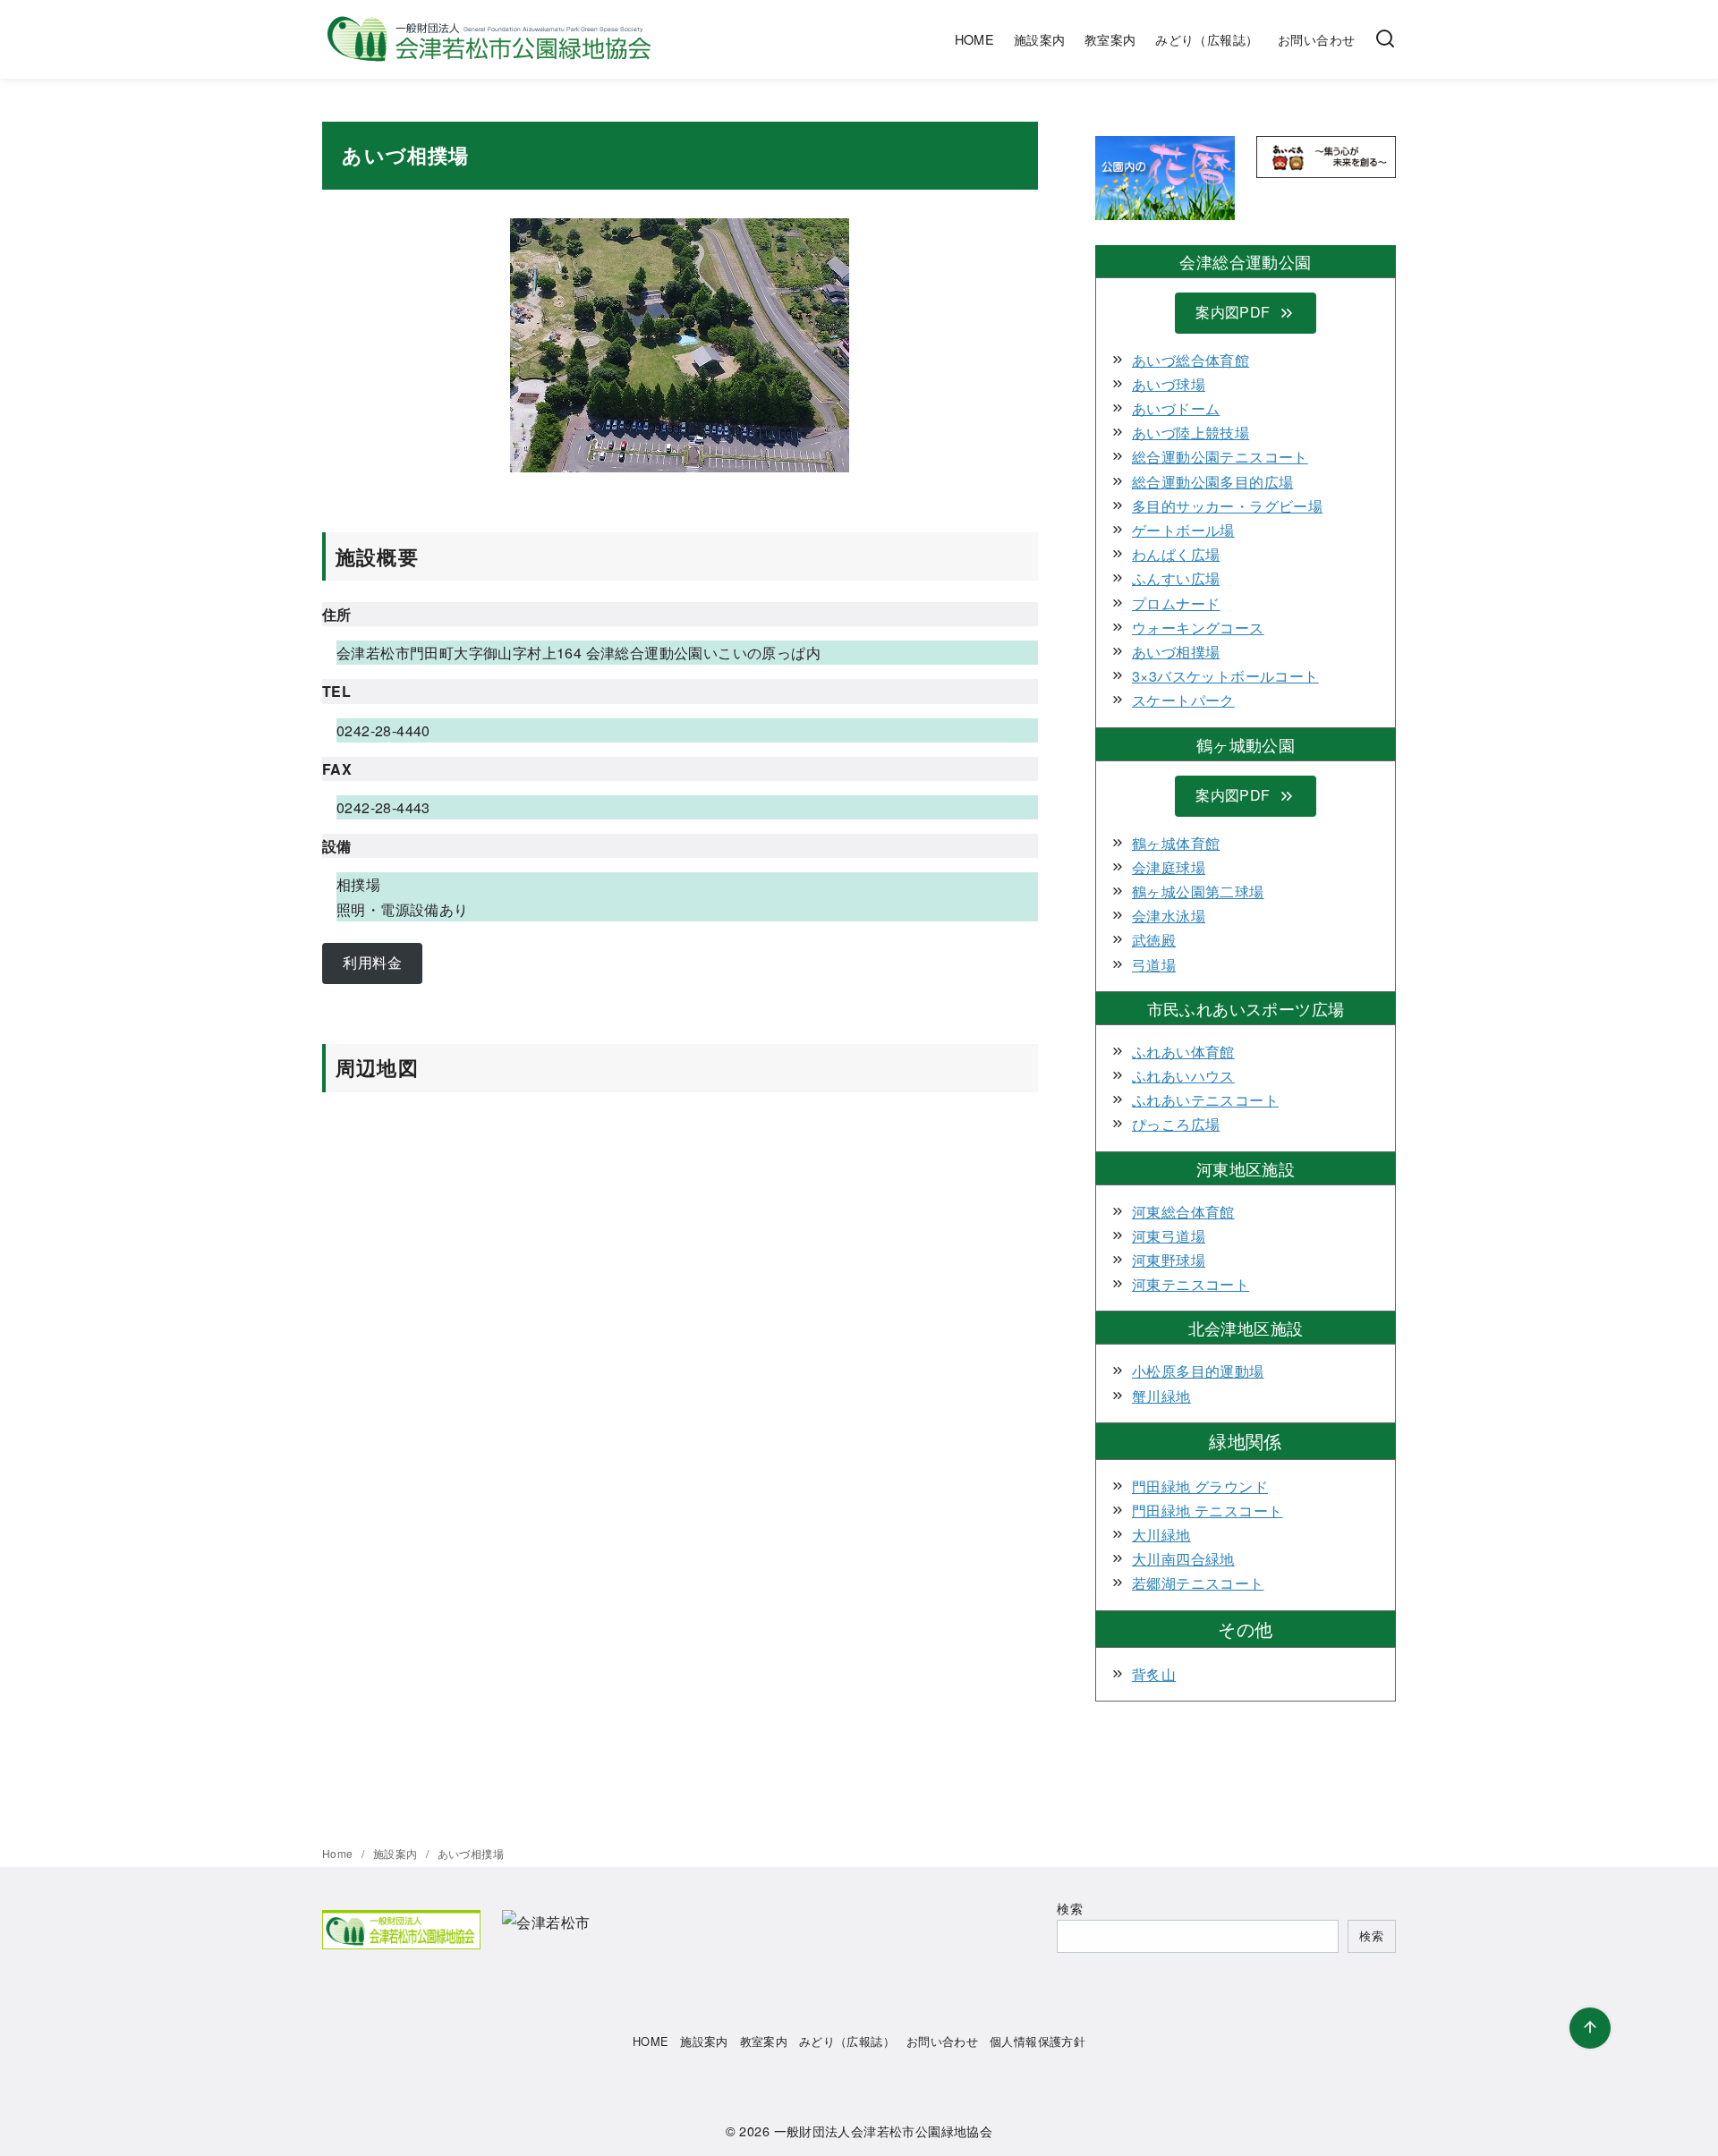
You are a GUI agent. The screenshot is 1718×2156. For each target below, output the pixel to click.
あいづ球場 (1169, 384)
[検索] (1385, 39)
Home (339, 1853)
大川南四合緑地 (1183, 1559)
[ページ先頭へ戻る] (1590, 2028)
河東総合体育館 (1183, 1212)
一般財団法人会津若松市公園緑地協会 (884, 2131)
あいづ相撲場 (1176, 652)
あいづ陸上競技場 (1191, 433)
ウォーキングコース (1198, 628)
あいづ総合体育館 (1191, 360)
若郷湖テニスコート (1198, 1583)
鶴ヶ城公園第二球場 (1198, 891)
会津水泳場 (1169, 916)
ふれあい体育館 (1183, 1052)
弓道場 (1154, 965)
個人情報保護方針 (1038, 2041)
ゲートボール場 (1183, 530)
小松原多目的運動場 (1198, 1371)
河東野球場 (1169, 1260)
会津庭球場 (1169, 867)
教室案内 (1110, 39)
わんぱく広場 (1176, 554)
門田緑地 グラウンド (1200, 1486)
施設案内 (1040, 39)
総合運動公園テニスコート (1220, 457)
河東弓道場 (1169, 1236)
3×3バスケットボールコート (1225, 676)
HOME (975, 39)
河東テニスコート (1191, 1284)
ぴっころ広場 (1176, 1124)
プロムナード (1176, 603)
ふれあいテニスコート (1205, 1100)
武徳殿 (1154, 940)
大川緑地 (1161, 1535)
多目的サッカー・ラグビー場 (1227, 506)
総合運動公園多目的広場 (1212, 482)
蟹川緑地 (1161, 1396)
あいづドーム (1176, 408)
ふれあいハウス (1183, 1076)
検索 (1070, 1908)
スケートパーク (1183, 700)
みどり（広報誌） (1207, 39)
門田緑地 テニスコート (1207, 1511)
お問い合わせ (1316, 39)
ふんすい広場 (1176, 578)
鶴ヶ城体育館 (1176, 843)
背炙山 (1154, 1674)
